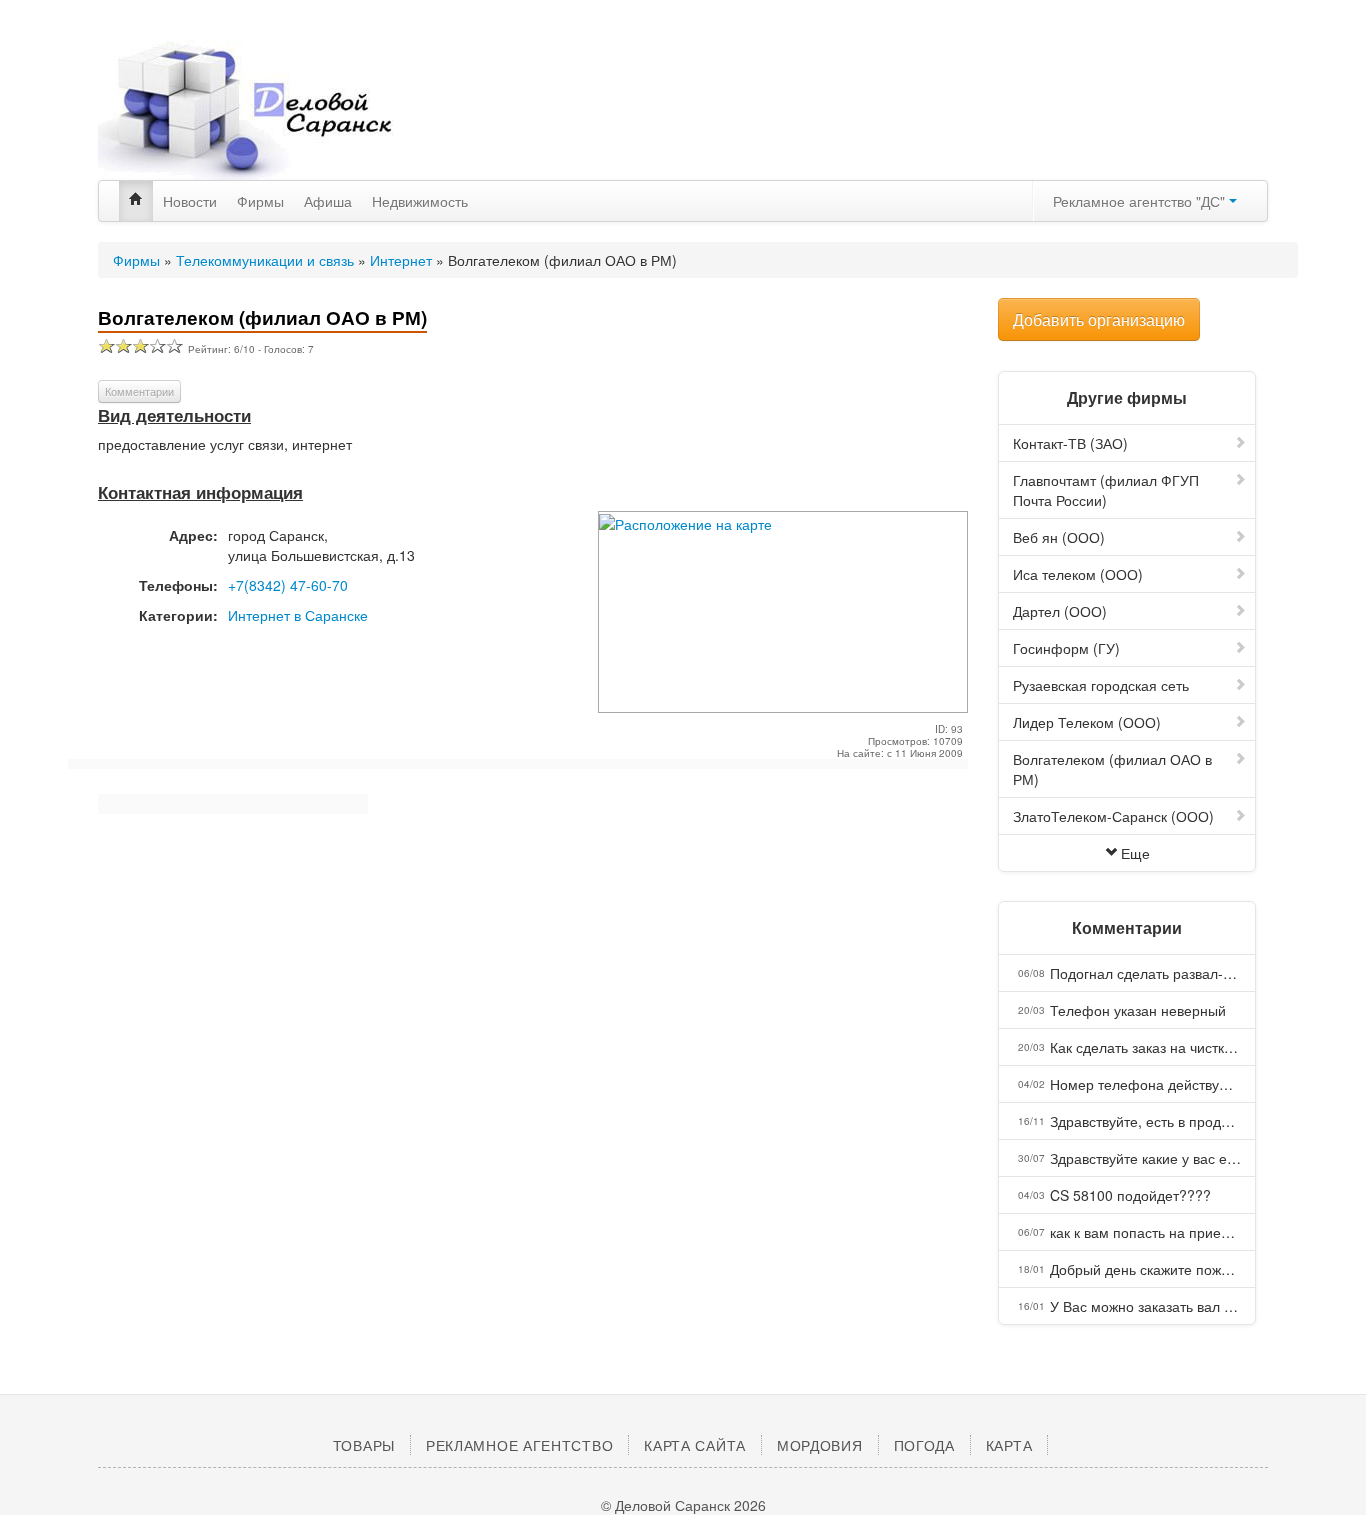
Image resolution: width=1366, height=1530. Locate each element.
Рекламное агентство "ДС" (1141, 201)
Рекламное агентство (519, 1445)
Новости (190, 201)
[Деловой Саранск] (283, 110)
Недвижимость (420, 201)
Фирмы (260, 201)
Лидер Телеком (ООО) (1087, 722)
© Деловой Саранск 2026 (683, 1505)
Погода (924, 1445)
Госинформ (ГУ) (1066, 648)
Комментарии (139, 391)
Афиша (328, 201)
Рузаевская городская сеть (1101, 685)
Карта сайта (695, 1445)
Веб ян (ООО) (1059, 537)
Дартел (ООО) (1060, 611)
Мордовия (820, 1445)
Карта (1009, 1445)
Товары (364, 1445)
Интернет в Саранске (298, 615)
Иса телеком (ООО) (1078, 574)
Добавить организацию (1099, 319)
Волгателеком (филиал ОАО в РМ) (1112, 769)
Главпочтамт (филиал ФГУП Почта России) (1106, 490)
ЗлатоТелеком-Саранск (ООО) (1113, 816)
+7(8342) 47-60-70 (288, 585)
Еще (1135, 853)
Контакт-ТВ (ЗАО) (1070, 443)
